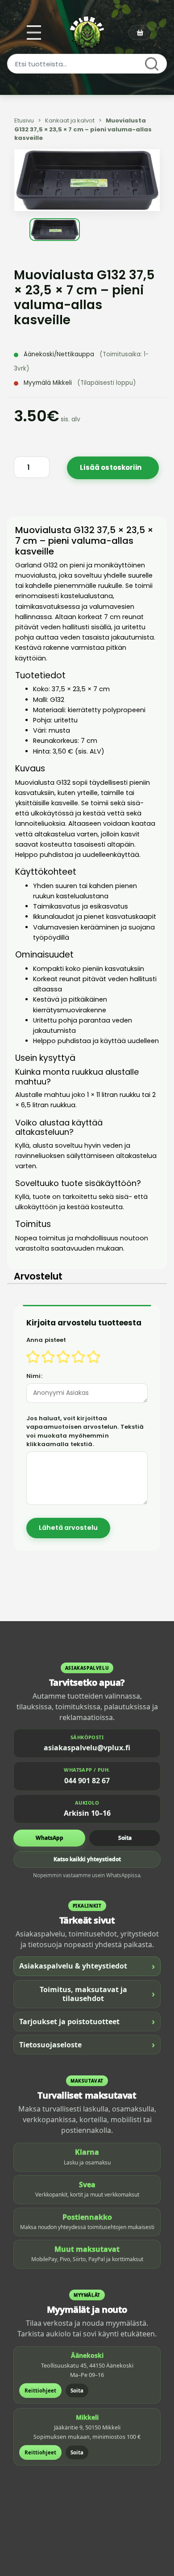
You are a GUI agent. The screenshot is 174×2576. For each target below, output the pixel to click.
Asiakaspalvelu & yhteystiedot (87, 1966)
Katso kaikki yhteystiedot (87, 1859)
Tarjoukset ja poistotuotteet (87, 2021)
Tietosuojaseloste (87, 2044)
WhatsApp (50, 1838)
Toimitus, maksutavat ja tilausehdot (97, 1994)
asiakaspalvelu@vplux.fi (87, 1748)
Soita (125, 1838)
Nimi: (34, 1376)
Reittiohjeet (40, 2391)
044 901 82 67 (87, 1781)
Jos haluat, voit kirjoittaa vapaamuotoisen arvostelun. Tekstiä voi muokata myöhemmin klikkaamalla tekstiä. (85, 1431)
